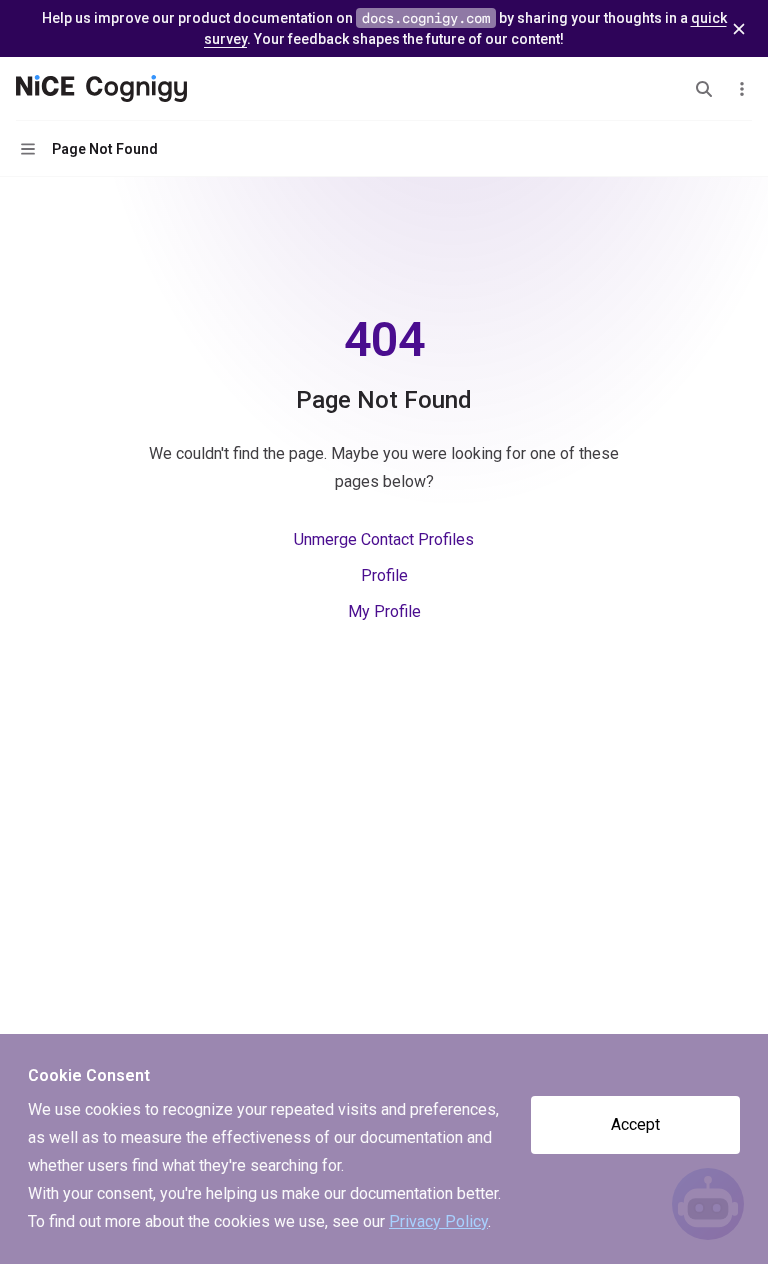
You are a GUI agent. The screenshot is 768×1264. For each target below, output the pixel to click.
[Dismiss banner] (739, 29)
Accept (635, 1124)
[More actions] (742, 89)
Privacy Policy (438, 1221)
